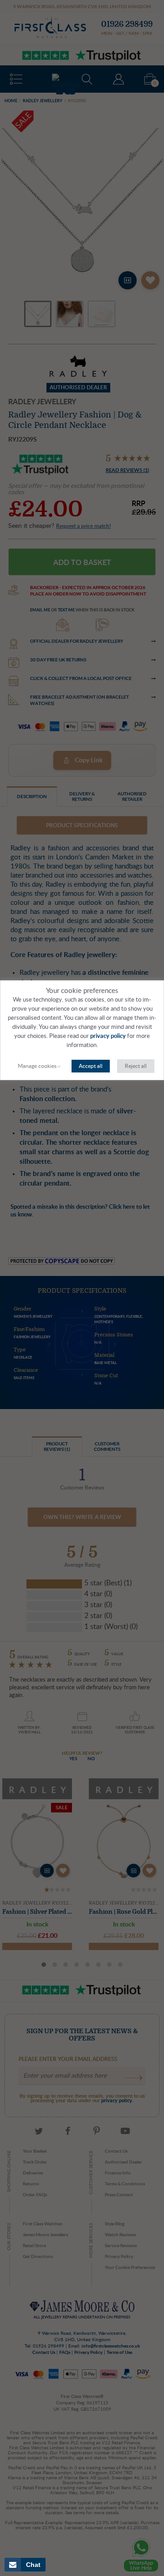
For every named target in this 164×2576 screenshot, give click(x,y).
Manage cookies (37, 1066)
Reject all (136, 1066)
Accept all (91, 1066)
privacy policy (108, 1036)
